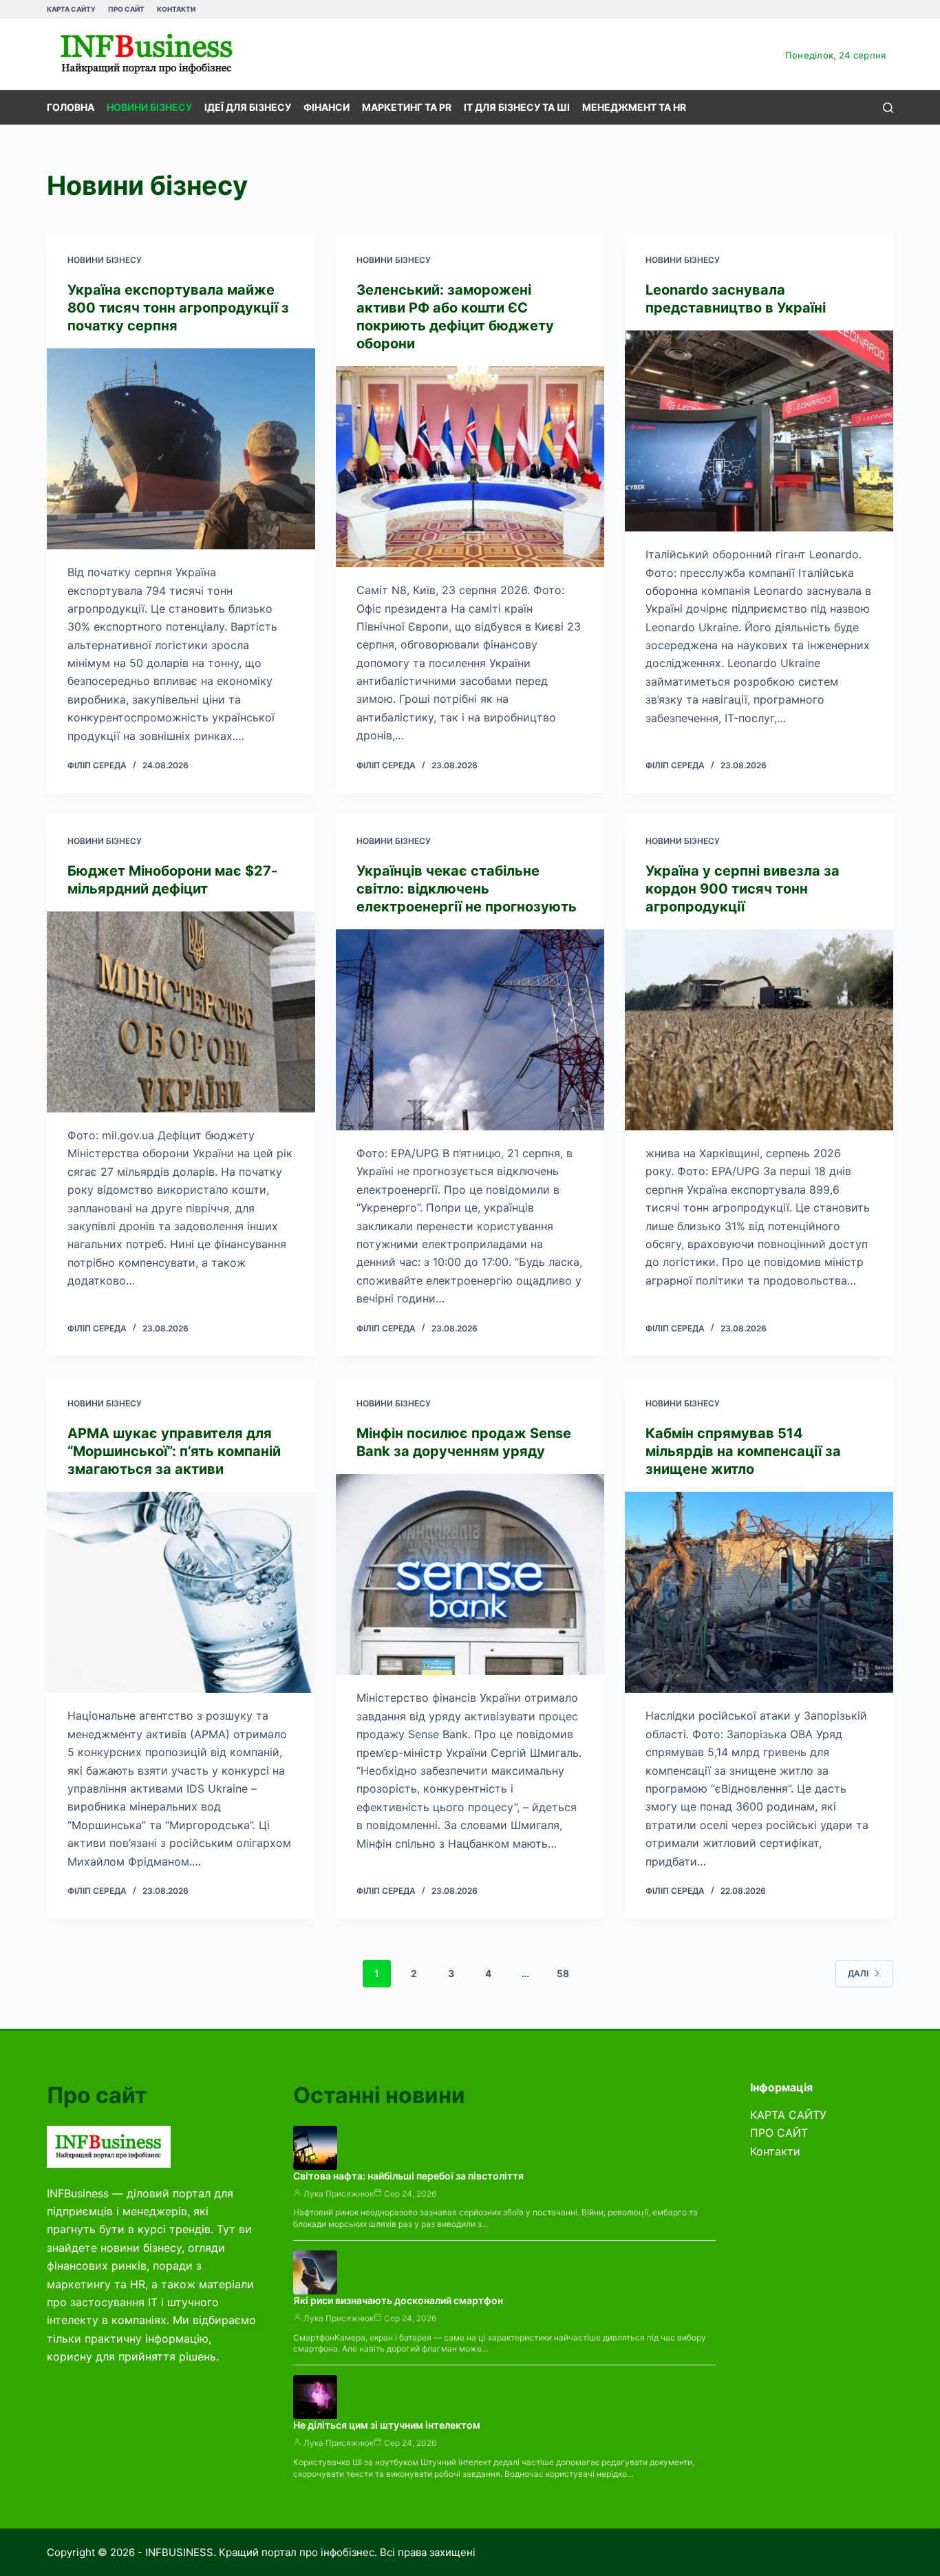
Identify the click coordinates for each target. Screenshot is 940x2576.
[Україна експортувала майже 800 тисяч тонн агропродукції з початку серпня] (181, 449)
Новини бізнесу (149, 107)
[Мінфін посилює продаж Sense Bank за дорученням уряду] (470, 1574)
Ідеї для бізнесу (248, 107)
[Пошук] (888, 108)
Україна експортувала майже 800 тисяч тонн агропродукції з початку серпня (178, 308)
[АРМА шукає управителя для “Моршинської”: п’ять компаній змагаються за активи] (181, 1592)
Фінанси (327, 107)
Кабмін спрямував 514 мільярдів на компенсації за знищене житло (743, 1451)
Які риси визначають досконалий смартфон (398, 2300)
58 (563, 1973)
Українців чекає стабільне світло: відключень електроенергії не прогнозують (467, 889)
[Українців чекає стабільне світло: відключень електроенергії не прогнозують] (470, 1030)
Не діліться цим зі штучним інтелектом (387, 2425)
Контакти (176, 9)
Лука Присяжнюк (339, 2194)
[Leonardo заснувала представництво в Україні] (759, 431)
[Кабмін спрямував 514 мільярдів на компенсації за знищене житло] (759, 1592)
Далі (858, 1973)
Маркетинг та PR (407, 107)
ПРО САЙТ (126, 9)
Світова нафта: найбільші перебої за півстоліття (408, 2176)
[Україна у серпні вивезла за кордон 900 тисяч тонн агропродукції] (759, 1030)
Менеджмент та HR (634, 107)
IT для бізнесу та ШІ (517, 107)
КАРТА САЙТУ (71, 9)
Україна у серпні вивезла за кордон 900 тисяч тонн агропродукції (743, 889)
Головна (71, 107)
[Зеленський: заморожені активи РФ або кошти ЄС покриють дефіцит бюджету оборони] (470, 467)
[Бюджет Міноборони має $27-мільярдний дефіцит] (181, 1012)
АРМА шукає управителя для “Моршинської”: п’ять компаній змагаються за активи (174, 1451)
